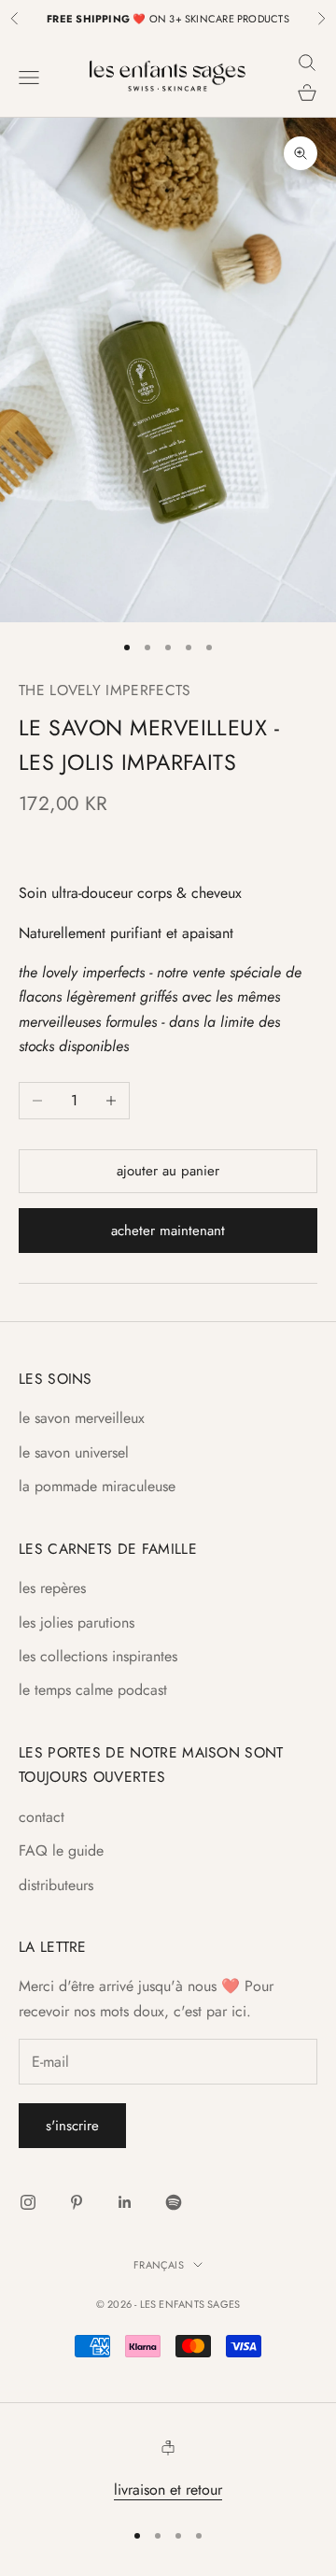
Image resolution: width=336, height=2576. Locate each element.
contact (42, 1817)
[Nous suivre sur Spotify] (174, 2202)
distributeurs (56, 1885)
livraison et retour (168, 2490)
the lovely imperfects (105, 690)
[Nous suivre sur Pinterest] (77, 2202)
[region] (168, 2471)
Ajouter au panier (168, 1171)
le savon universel (74, 1452)
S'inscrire (72, 2126)
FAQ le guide (61, 1850)
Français (159, 2265)
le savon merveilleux (82, 1418)
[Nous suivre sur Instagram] (28, 2202)
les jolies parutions (77, 1622)
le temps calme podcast (93, 1690)
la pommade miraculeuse (97, 1486)
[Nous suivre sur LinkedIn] (125, 2202)
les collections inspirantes (98, 1656)
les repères (52, 1588)
